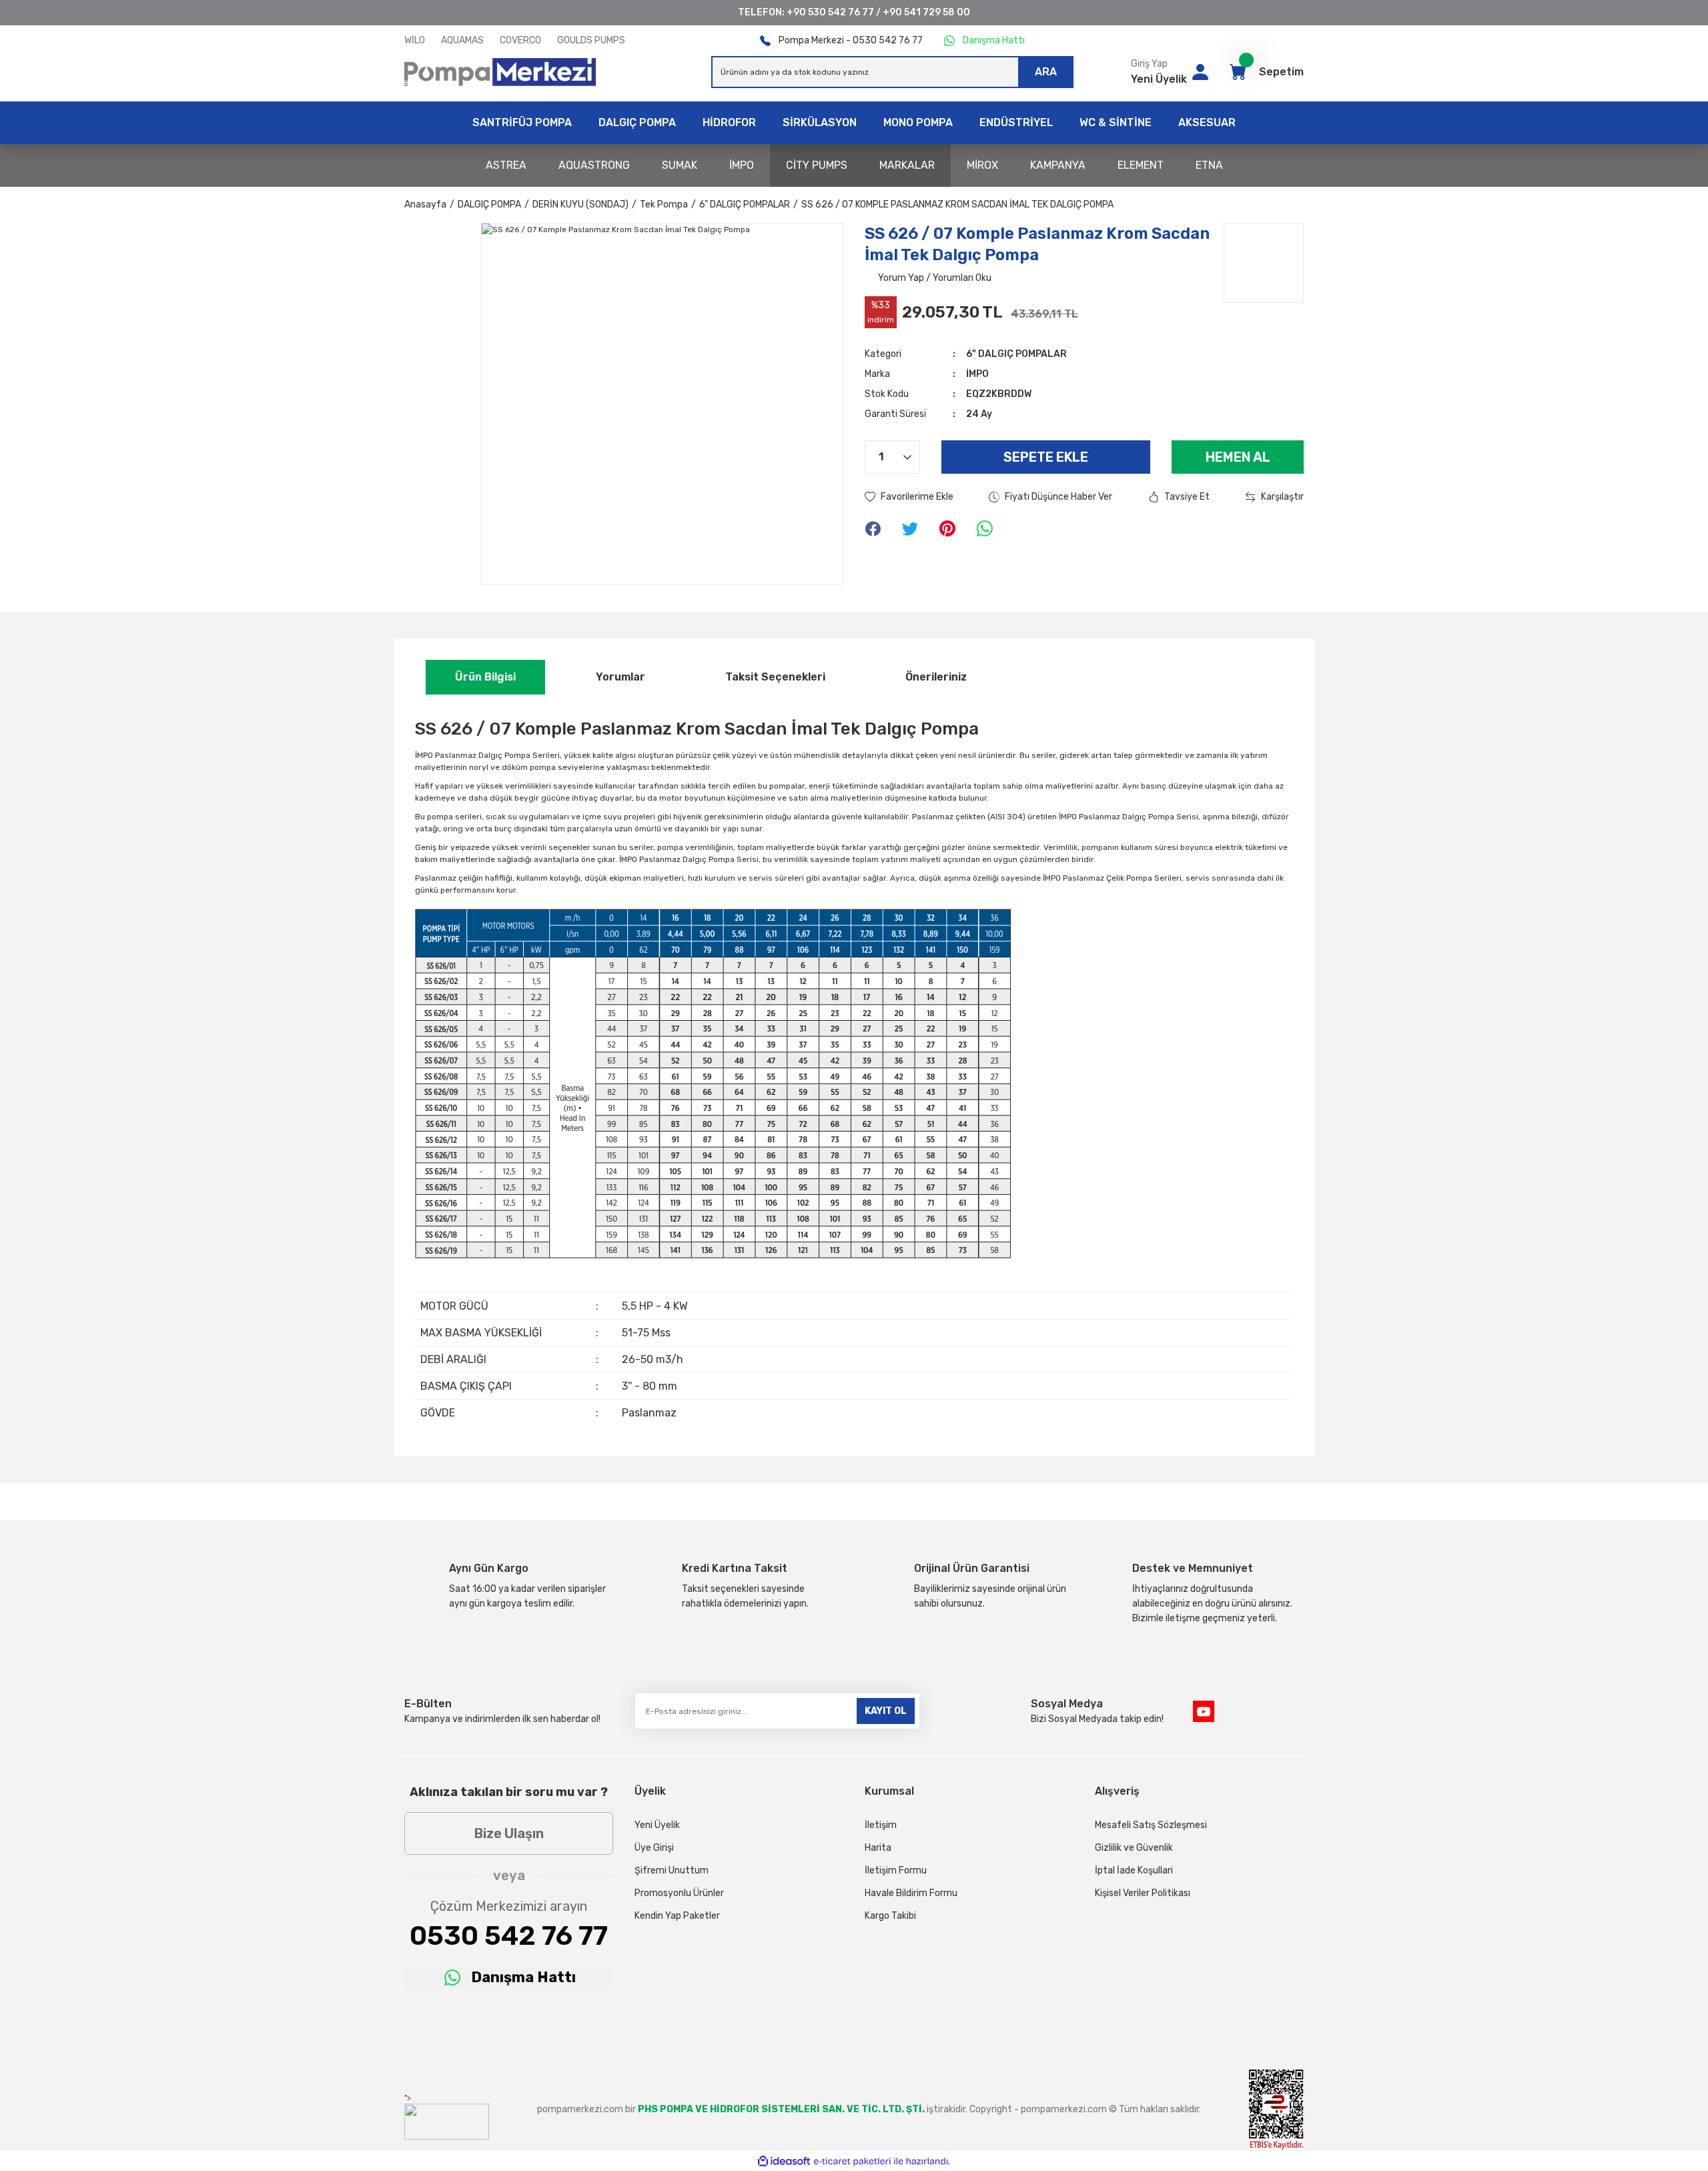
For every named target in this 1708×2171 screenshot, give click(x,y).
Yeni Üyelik (1159, 79)
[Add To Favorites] (909, 497)
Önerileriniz (936, 677)
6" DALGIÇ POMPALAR (1016, 354)
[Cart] (1238, 72)
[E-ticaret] (852, 2161)
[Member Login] (1200, 72)
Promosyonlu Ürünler (679, 1893)
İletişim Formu (896, 1870)
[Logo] (500, 72)
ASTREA (506, 165)
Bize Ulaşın (509, 1833)
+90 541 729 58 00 (926, 12)
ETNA (1209, 165)
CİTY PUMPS (817, 165)
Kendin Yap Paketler (677, 1916)
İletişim (881, 1825)
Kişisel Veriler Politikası (1143, 1893)
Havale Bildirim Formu (911, 1893)
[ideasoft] (784, 2161)
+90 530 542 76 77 (830, 12)
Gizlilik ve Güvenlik (1134, 1848)
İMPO (742, 165)
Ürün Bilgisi (485, 677)
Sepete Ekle (1046, 457)
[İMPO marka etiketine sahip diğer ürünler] (1264, 263)
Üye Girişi (654, 1848)
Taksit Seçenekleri (775, 677)
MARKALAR (907, 165)
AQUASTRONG (594, 165)
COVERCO (520, 40)
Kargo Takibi (890, 1916)
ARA (1046, 72)
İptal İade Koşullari (1134, 1870)
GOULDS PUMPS (591, 40)
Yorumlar (620, 677)
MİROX (982, 165)
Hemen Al (1238, 457)
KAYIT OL (886, 1711)
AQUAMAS (462, 40)
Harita (878, 1848)
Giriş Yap (1149, 64)
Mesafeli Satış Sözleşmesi (1151, 1825)
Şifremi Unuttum (672, 1870)
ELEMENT (1141, 165)
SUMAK (680, 165)
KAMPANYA (1058, 165)
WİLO (415, 40)
